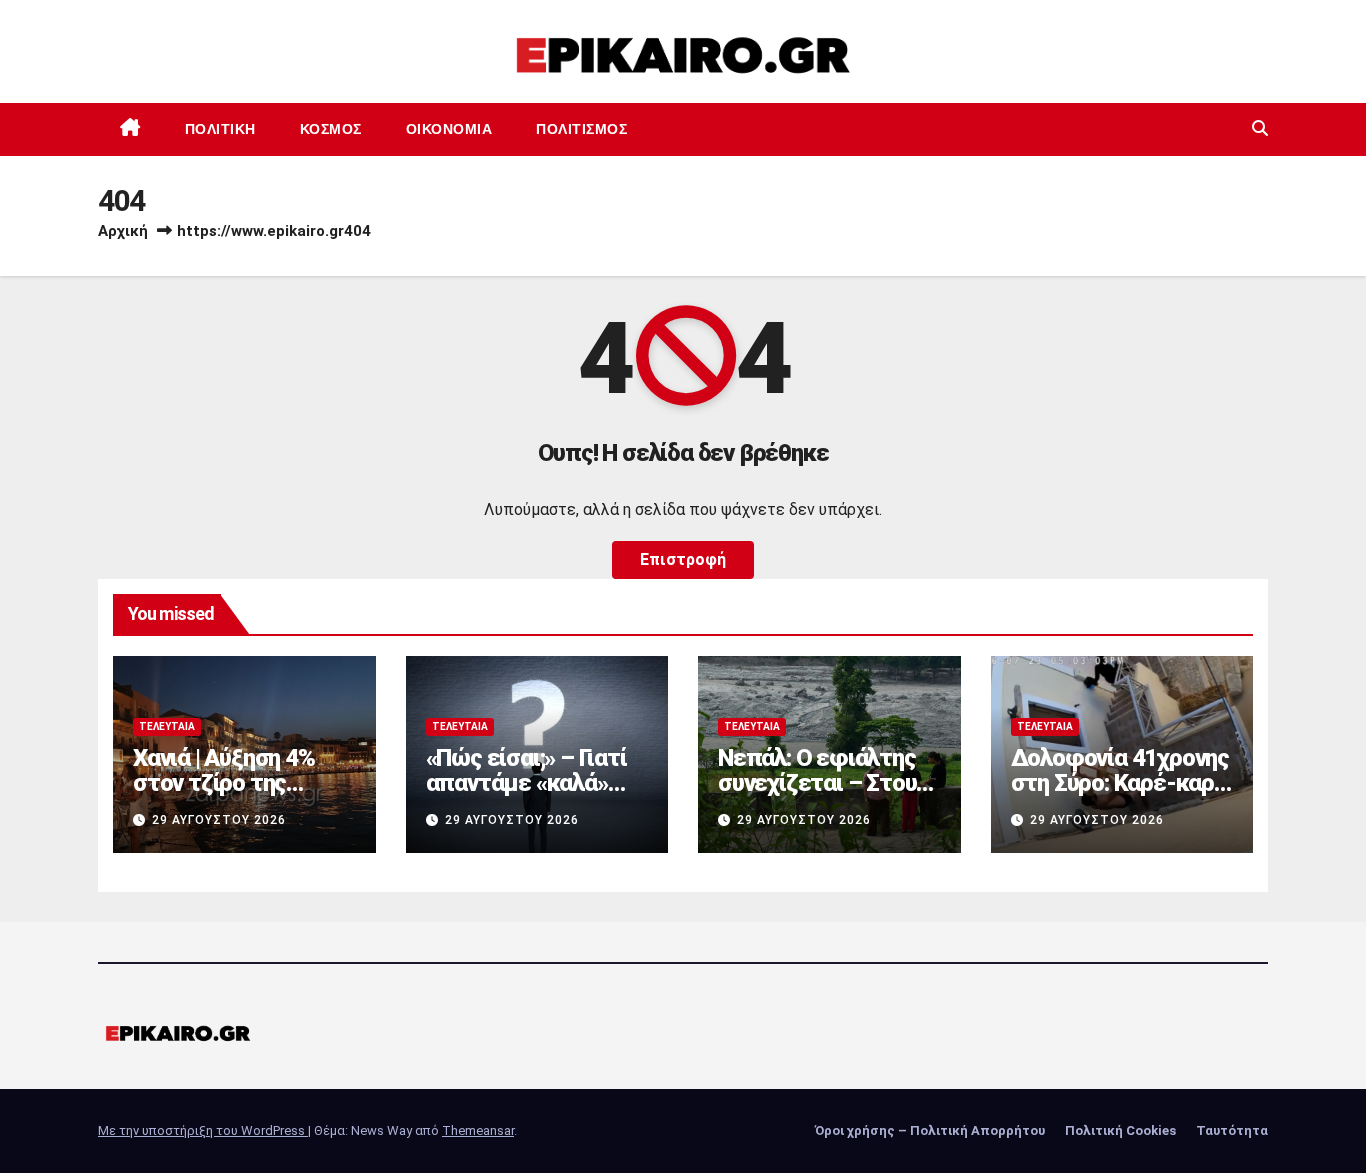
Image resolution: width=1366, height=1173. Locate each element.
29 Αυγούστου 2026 (219, 820)
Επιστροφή (683, 559)
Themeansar (478, 1130)
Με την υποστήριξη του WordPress (203, 1130)
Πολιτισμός (581, 129)
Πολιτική (220, 129)
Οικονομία (449, 129)
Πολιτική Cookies (1120, 1130)
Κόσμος (331, 129)
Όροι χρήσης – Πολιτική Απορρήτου (930, 1130)
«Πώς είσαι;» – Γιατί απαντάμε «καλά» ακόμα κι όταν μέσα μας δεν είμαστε (527, 795)
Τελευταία (167, 726)
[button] (1260, 128)
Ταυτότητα (1232, 1130)
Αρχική (123, 231)
